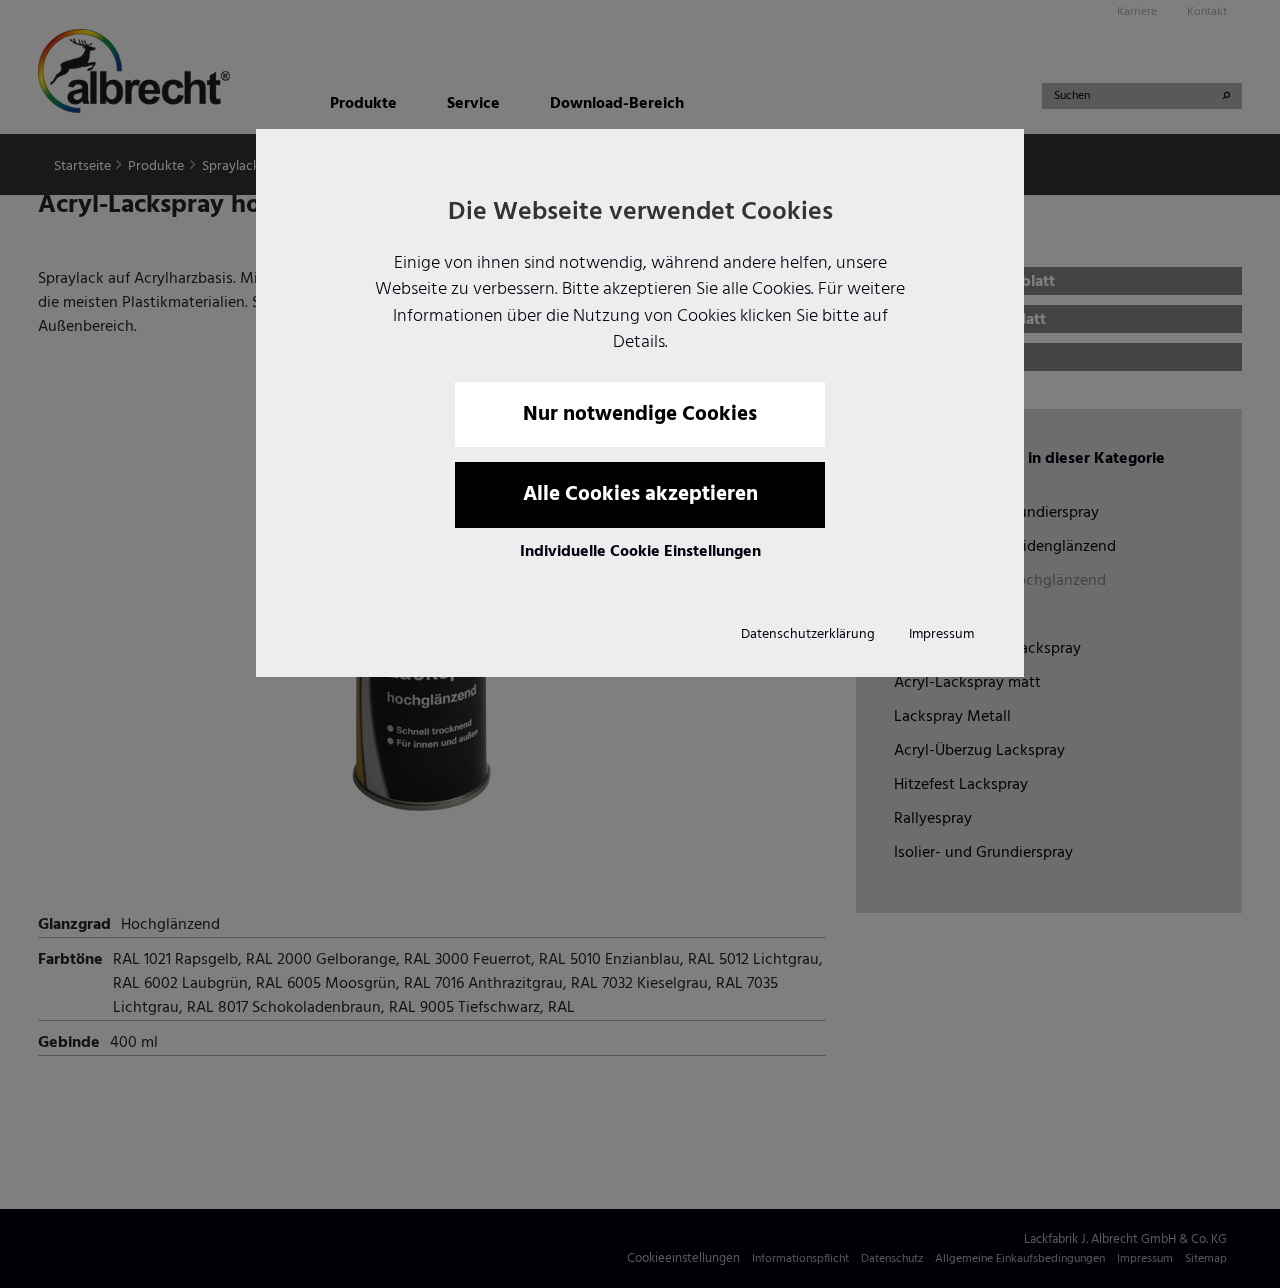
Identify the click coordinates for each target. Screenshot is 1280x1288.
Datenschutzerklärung (808, 634)
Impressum (941, 634)
